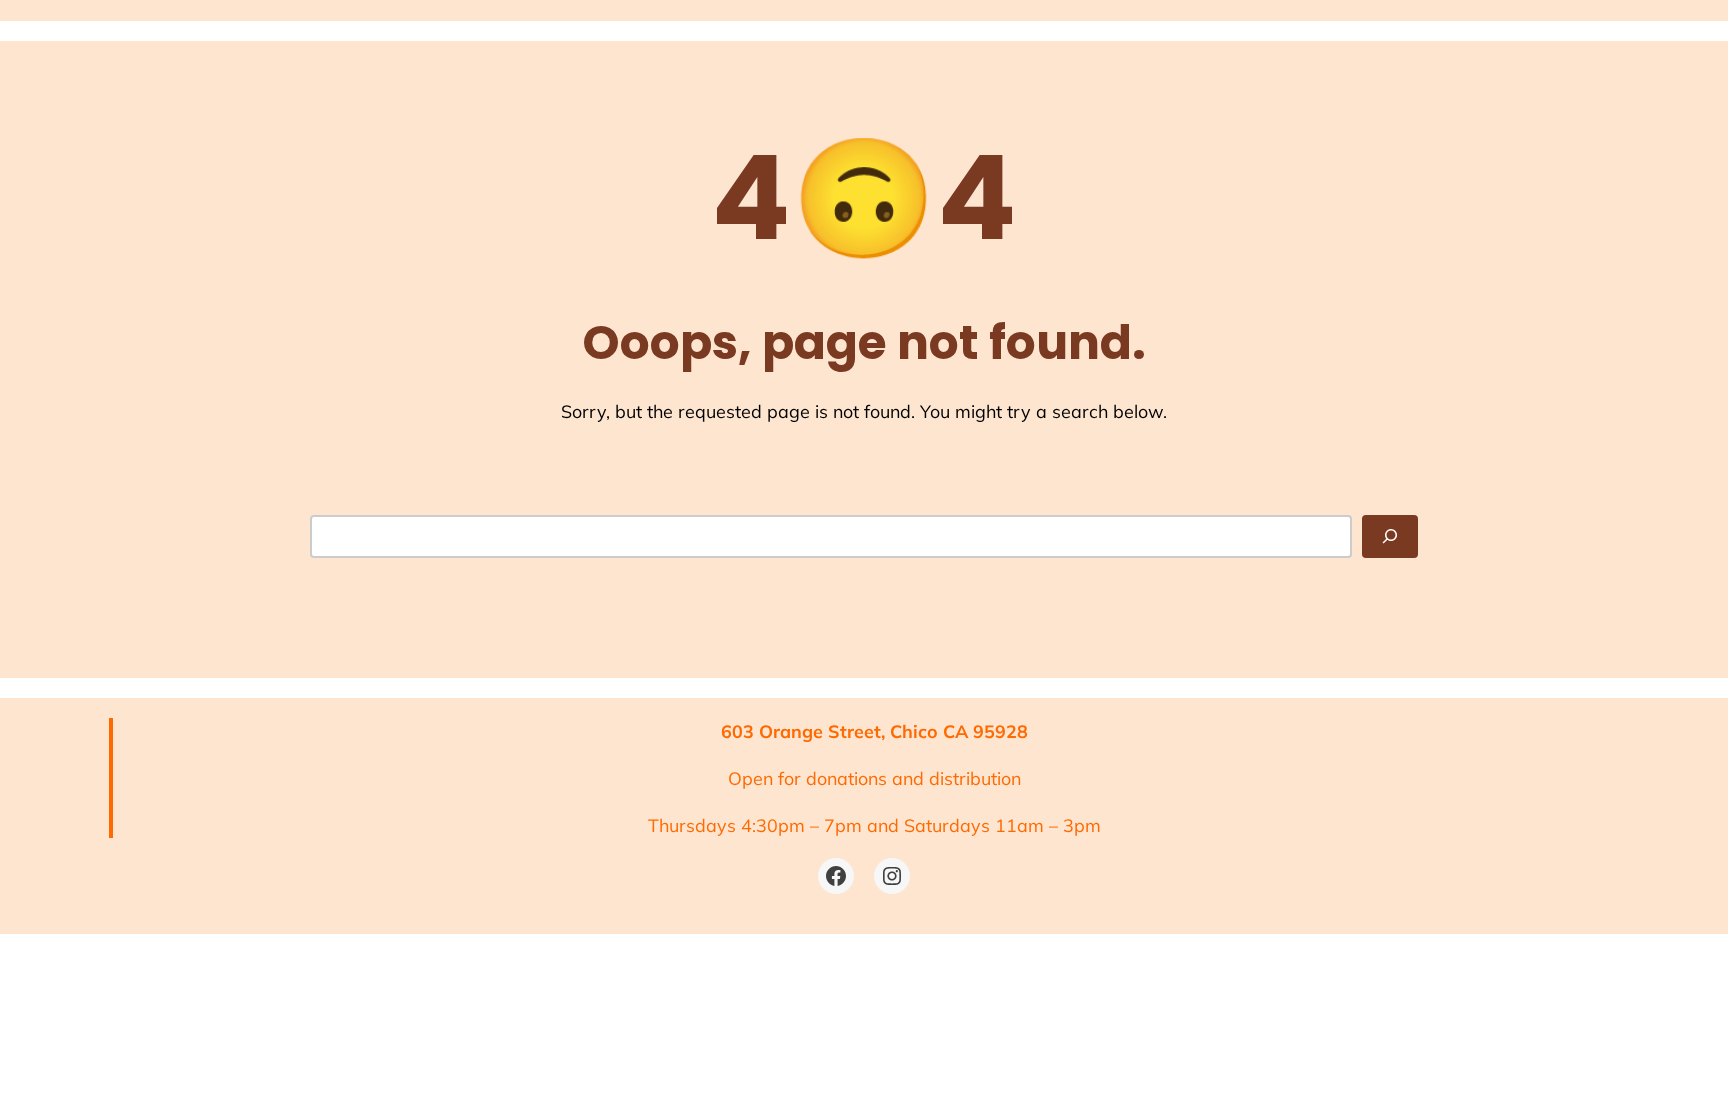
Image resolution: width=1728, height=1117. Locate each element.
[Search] (1390, 536)
